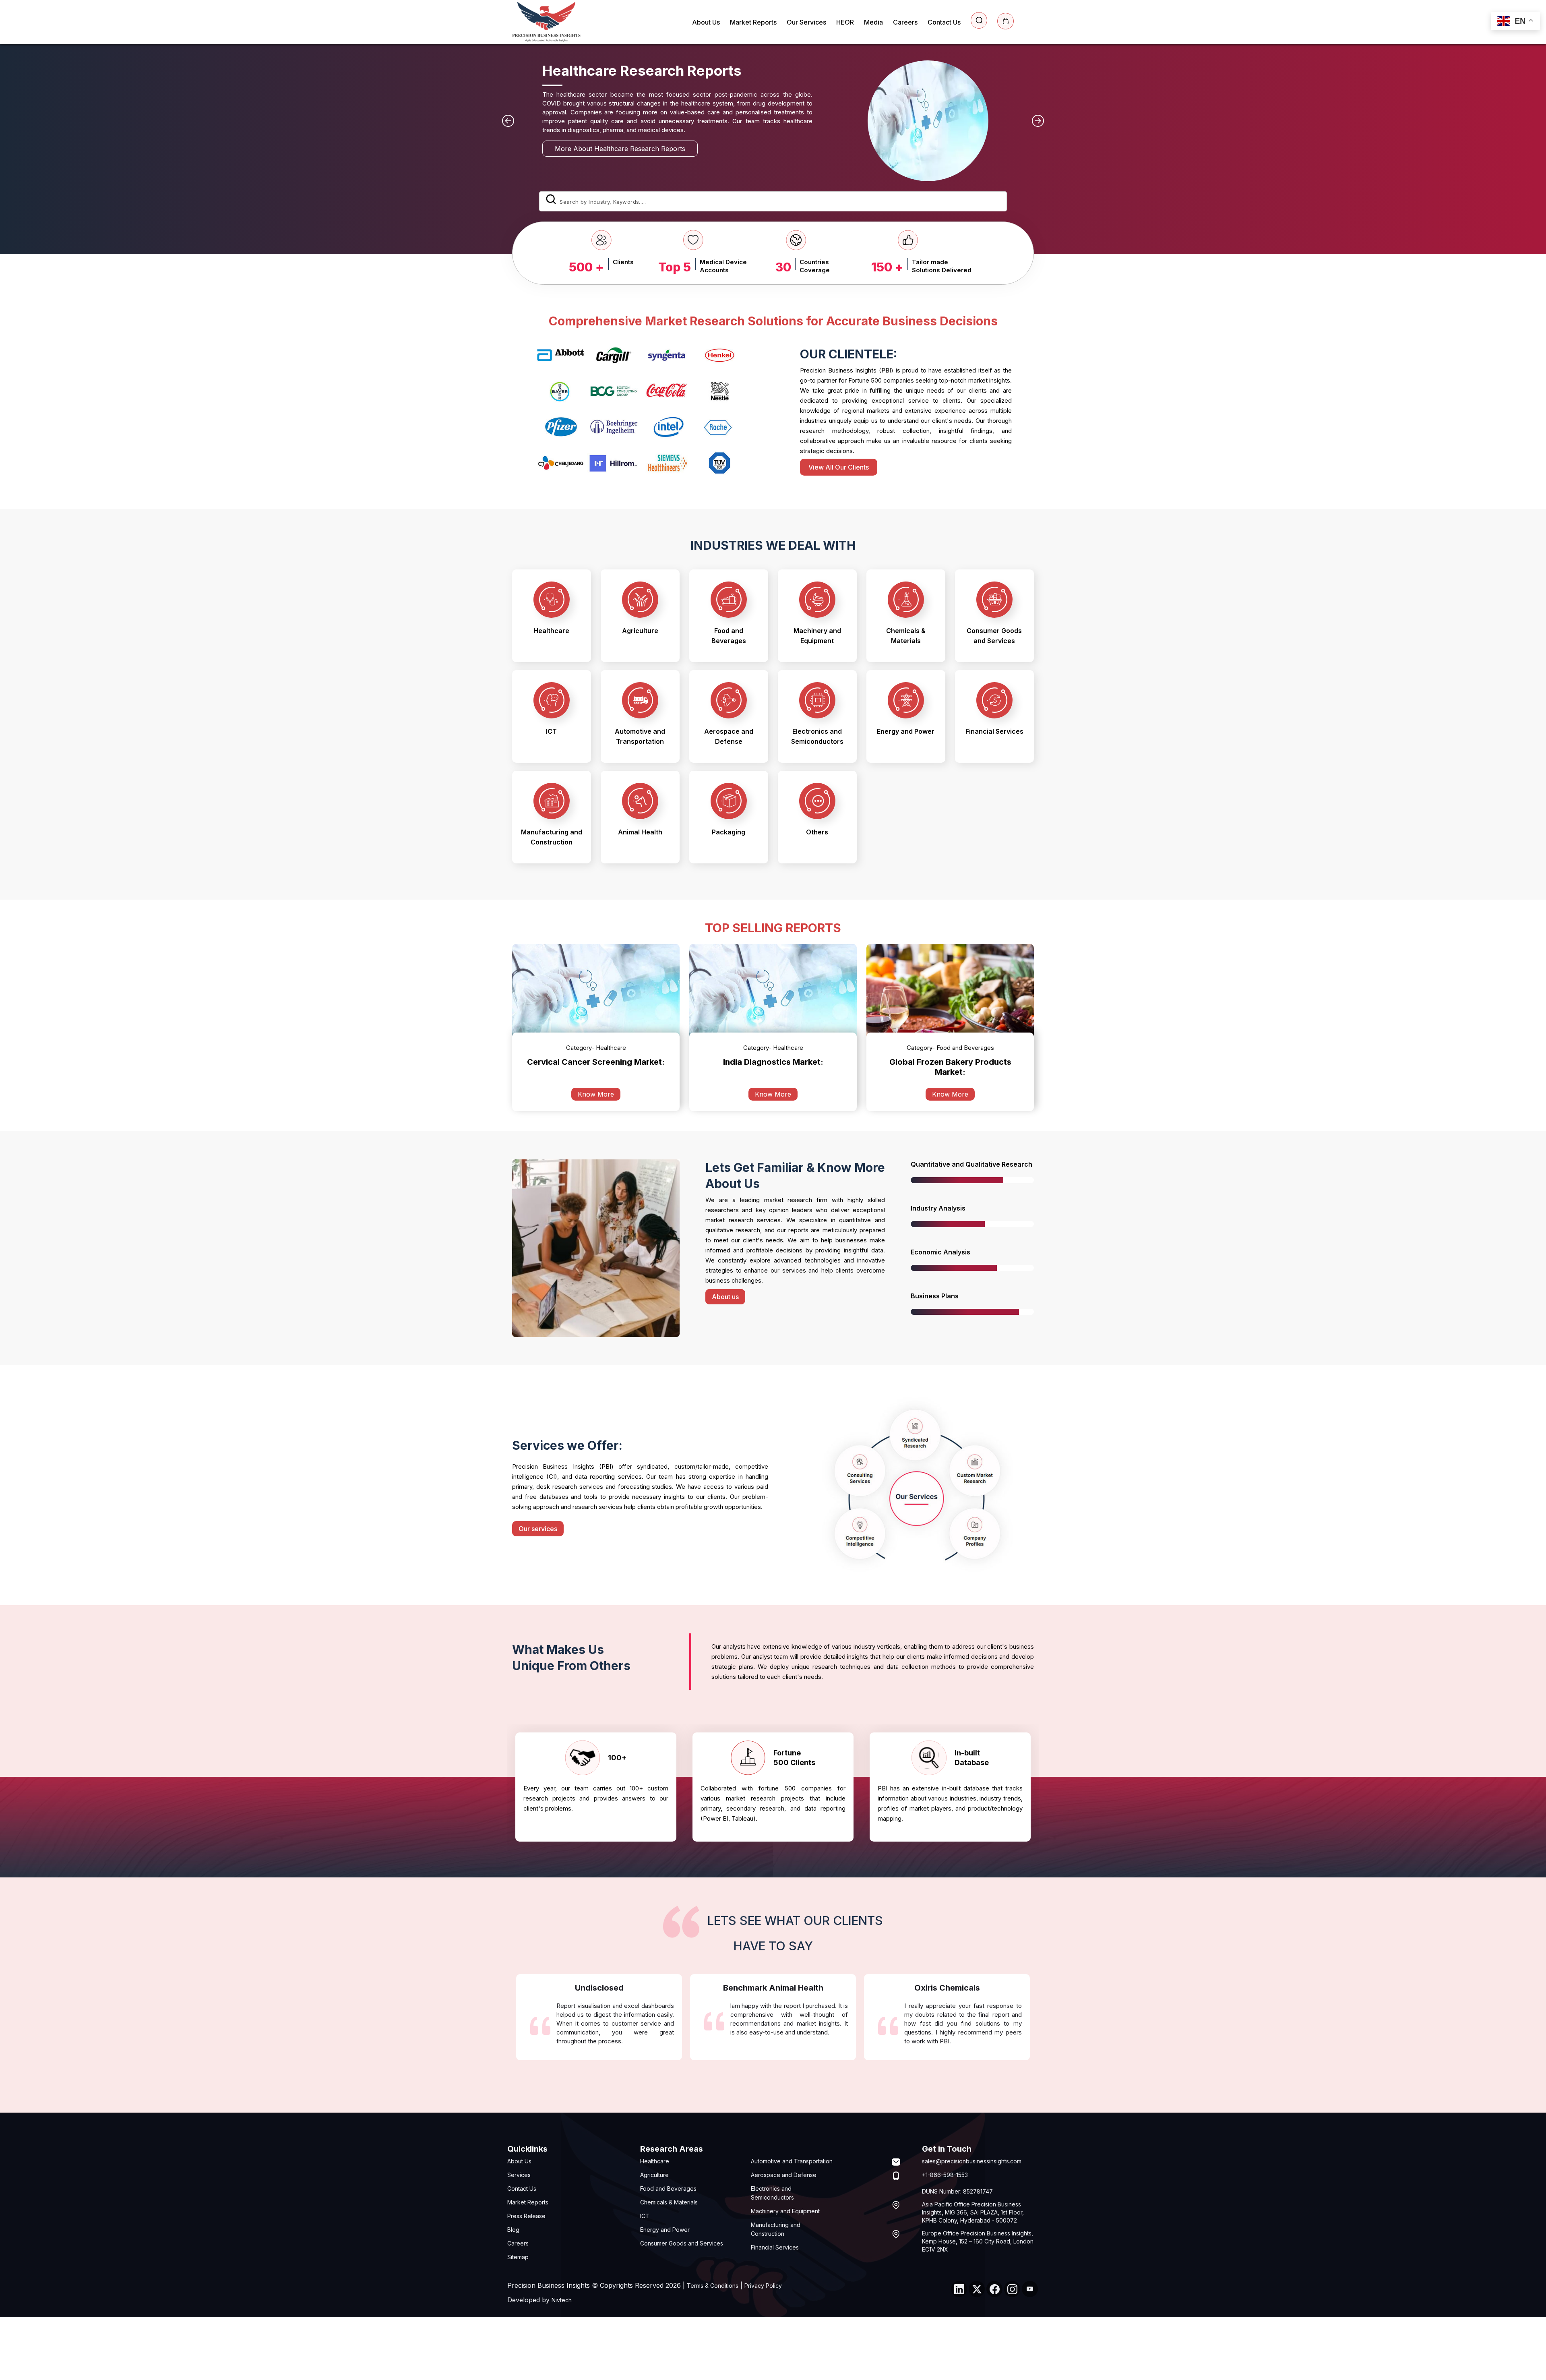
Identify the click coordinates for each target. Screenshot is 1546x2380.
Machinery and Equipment (785, 2211)
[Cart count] (1006, 21)
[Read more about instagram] (1012, 2289)
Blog (513, 2230)
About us (725, 1297)
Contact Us (944, 22)
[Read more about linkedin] (959, 2289)
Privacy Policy (763, 2286)
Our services (538, 1528)
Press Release (526, 2216)
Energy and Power (665, 2230)
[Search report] (979, 20)
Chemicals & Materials (669, 2202)
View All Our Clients (839, 467)
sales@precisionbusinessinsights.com (972, 2161)
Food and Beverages (668, 2189)
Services (519, 2175)
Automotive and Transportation (792, 2161)
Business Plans (935, 1296)
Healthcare (655, 2161)
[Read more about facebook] (994, 2289)
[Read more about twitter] (977, 2289)
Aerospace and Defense (784, 2175)
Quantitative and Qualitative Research (971, 1164)
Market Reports (753, 22)
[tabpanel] (596, 1787)
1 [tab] (773, 1854)
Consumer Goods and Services (682, 2243)
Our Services (806, 22)
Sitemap (518, 2257)
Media (873, 22)
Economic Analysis (940, 1252)
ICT (645, 2216)
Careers (905, 22)
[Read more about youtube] (1030, 2289)
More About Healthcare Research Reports (741, 149)
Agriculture (654, 2175)
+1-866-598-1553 (945, 2175)
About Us (706, 22)
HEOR (845, 22)
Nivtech (562, 2300)
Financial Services (775, 2247)
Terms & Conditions (713, 2286)
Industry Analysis (938, 1208)
